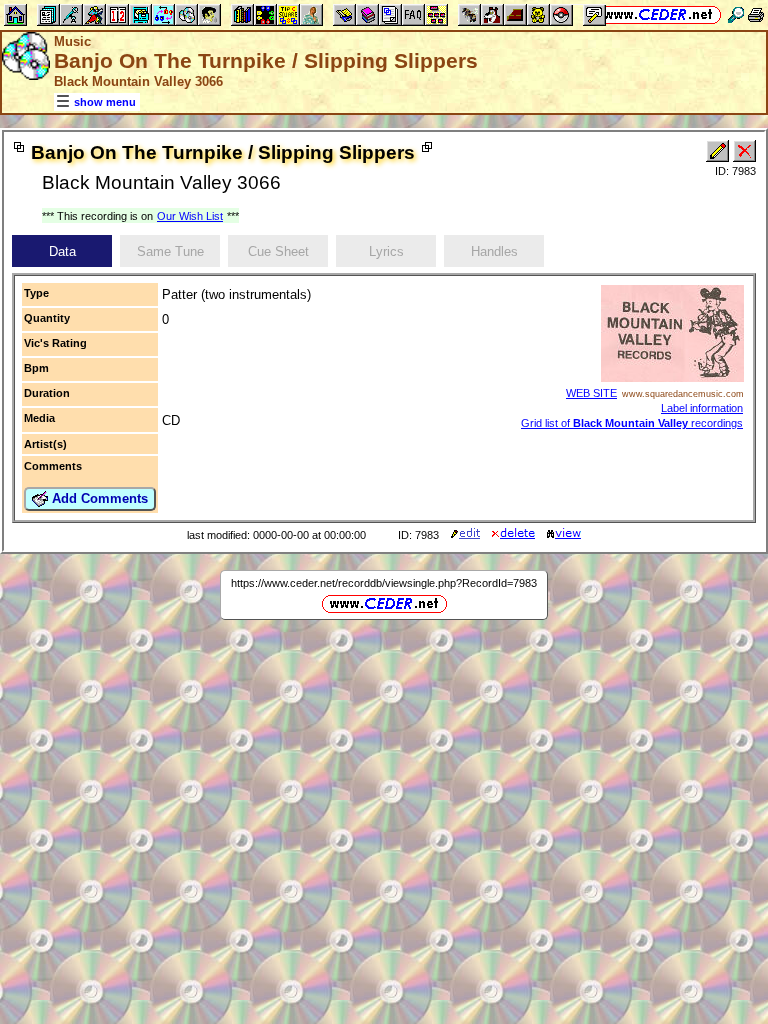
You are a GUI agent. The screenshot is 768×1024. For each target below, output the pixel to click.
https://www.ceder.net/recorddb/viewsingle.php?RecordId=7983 (384, 583)
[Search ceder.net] (736, 14)
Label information (702, 408)
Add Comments (98, 498)
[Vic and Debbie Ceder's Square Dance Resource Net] (658, 14)
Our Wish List (190, 216)
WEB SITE (591, 393)
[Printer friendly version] (756, 14)
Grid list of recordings (632, 423)
